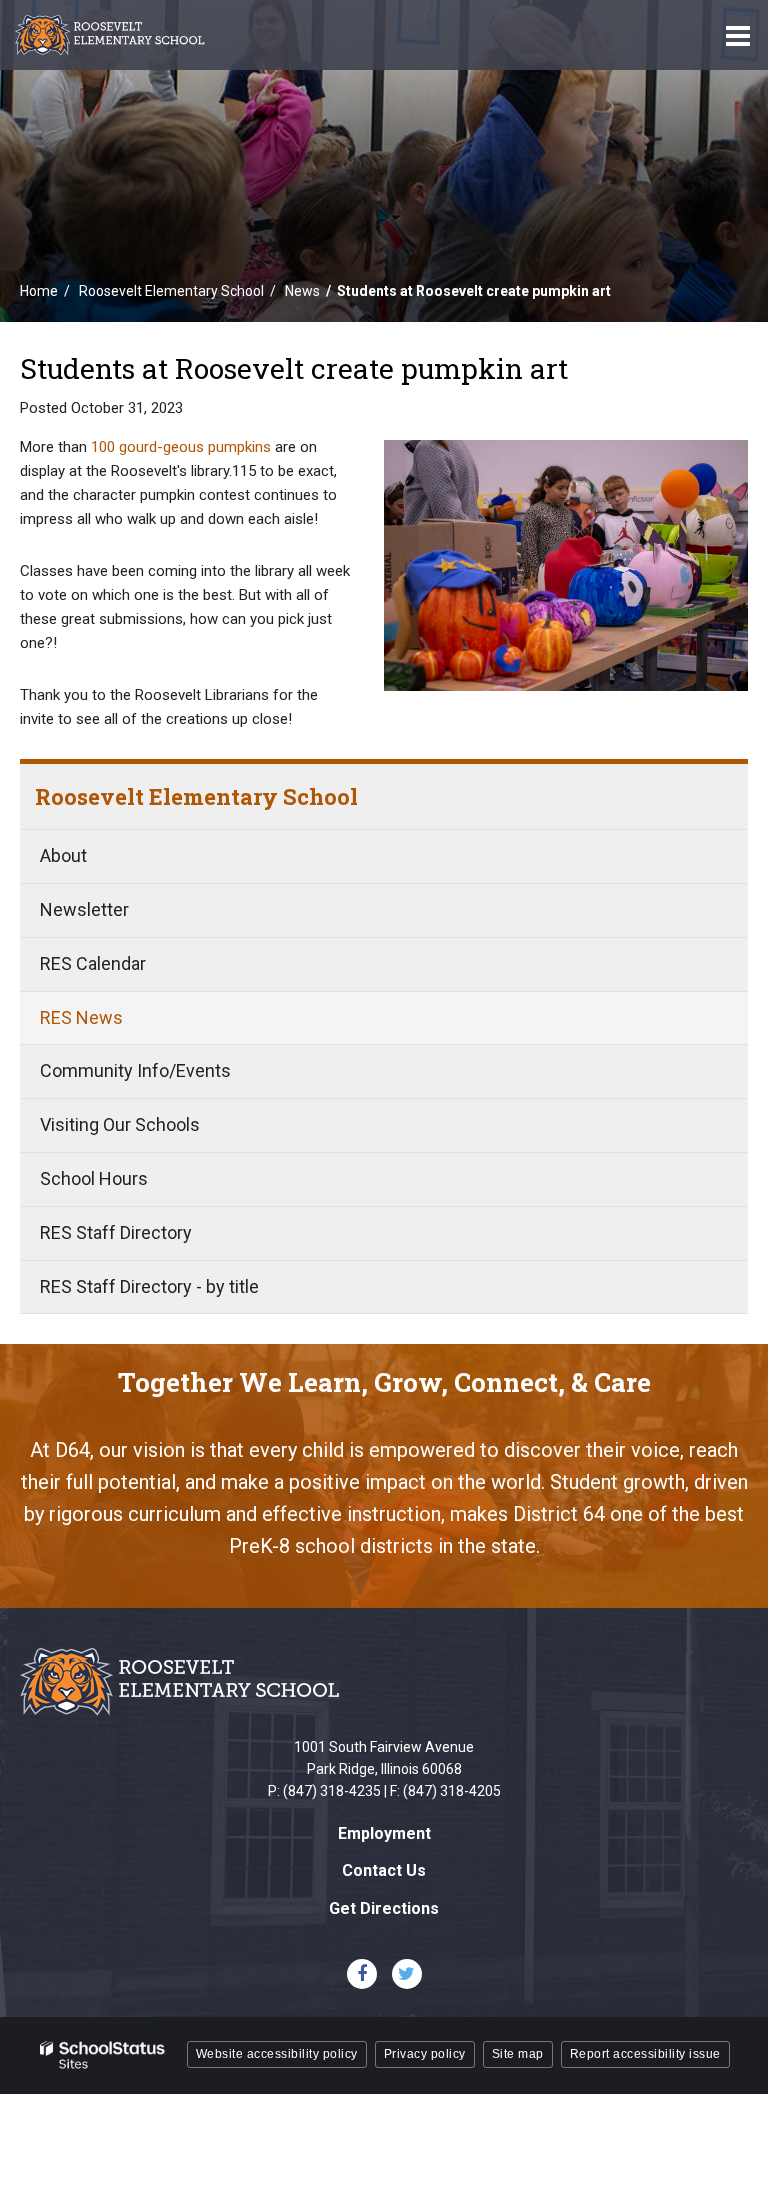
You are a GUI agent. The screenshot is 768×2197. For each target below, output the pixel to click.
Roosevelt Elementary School (171, 291)
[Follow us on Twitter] (407, 1974)
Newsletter (84, 909)
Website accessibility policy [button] (277, 2054)
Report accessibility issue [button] (645, 2054)
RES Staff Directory (116, 1232)
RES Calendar (93, 963)
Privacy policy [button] (425, 2054)
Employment (384, 1833)
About (63, 855)
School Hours (94, 1178)
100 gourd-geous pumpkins (181, 447)
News (302, 291)
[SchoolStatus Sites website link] (103, 2055)
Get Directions (384, 1908)
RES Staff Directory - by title (149, 1286)
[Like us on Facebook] (362, 1974)
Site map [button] (518, 2054)
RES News (81, 1017)
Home (39, 291)
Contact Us (384, 1870)
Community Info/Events (135, 1070)
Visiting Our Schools (120, 1124)
